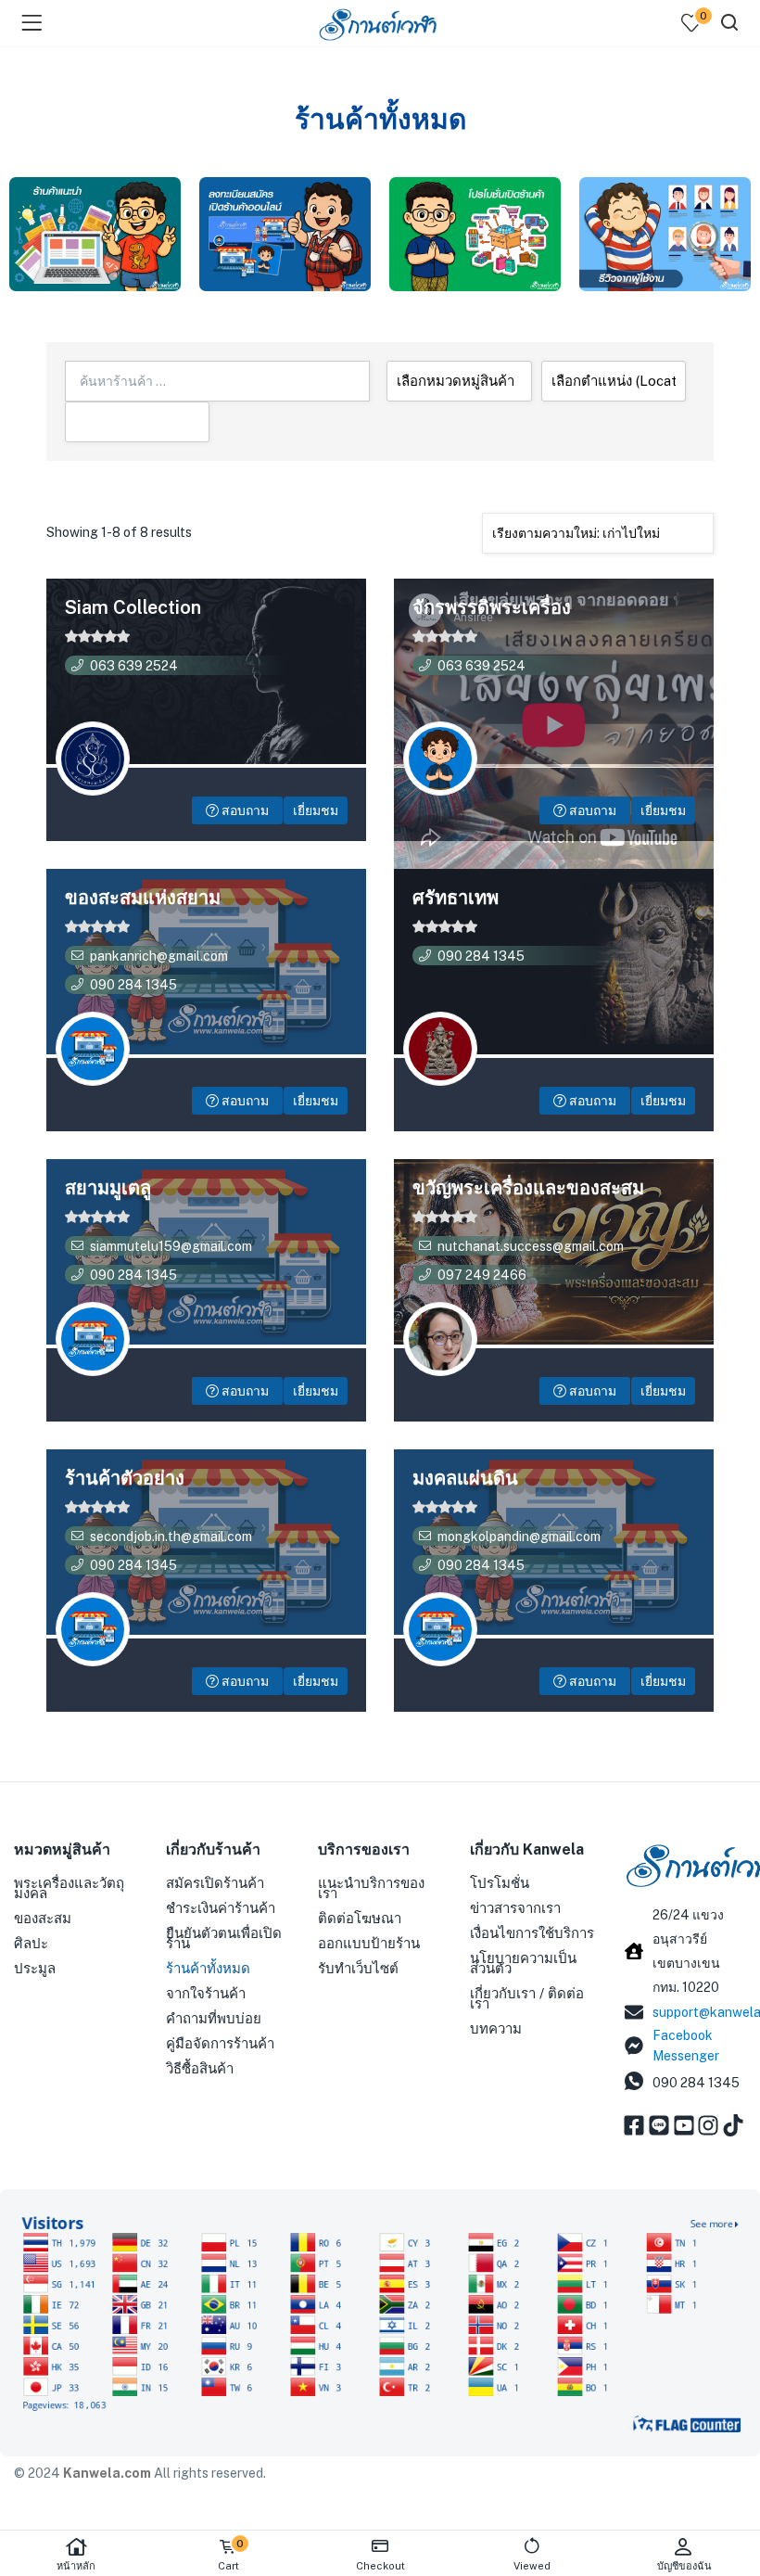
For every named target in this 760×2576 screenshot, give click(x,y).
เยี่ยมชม (316, 810)
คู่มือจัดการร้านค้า (220, 2043)
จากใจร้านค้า (206, 1993)
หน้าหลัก (76, 2566)
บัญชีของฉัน (684, 2566)
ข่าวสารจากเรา (515, 1908)
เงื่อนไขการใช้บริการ (532, 1933)
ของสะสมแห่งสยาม (143, 898)
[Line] (659, 2125)
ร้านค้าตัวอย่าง (125, 1478)
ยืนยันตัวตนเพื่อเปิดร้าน (224, 1938)
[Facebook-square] (634, 2125)
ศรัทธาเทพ (456, 898)
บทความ (496, 2028)
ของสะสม (43, 1918)
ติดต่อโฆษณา (360, 1918)
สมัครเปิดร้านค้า (215, 1883)
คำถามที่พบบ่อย (214, 2018)
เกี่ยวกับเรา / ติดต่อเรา (527, 1998)
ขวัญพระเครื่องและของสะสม (528, 1188)
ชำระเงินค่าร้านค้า (221, 1908)
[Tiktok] (733, 2125)
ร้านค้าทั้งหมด (208, 1968)
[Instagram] (708, 2125)
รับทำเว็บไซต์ (358, 1968)
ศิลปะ (31, 1943)
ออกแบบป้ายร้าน (369, 1943)
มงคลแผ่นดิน (465, 1478)
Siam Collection (133, 607)
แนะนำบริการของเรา (371, 1888)
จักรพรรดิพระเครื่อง (492, 607)
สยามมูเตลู (108, 1188)
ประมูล (35, 1968)
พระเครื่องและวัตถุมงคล (69, 1888)
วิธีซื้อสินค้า (200, 2068)
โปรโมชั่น (500, 1883)
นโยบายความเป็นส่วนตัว (523, 1963)
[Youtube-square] (684, 2125)
